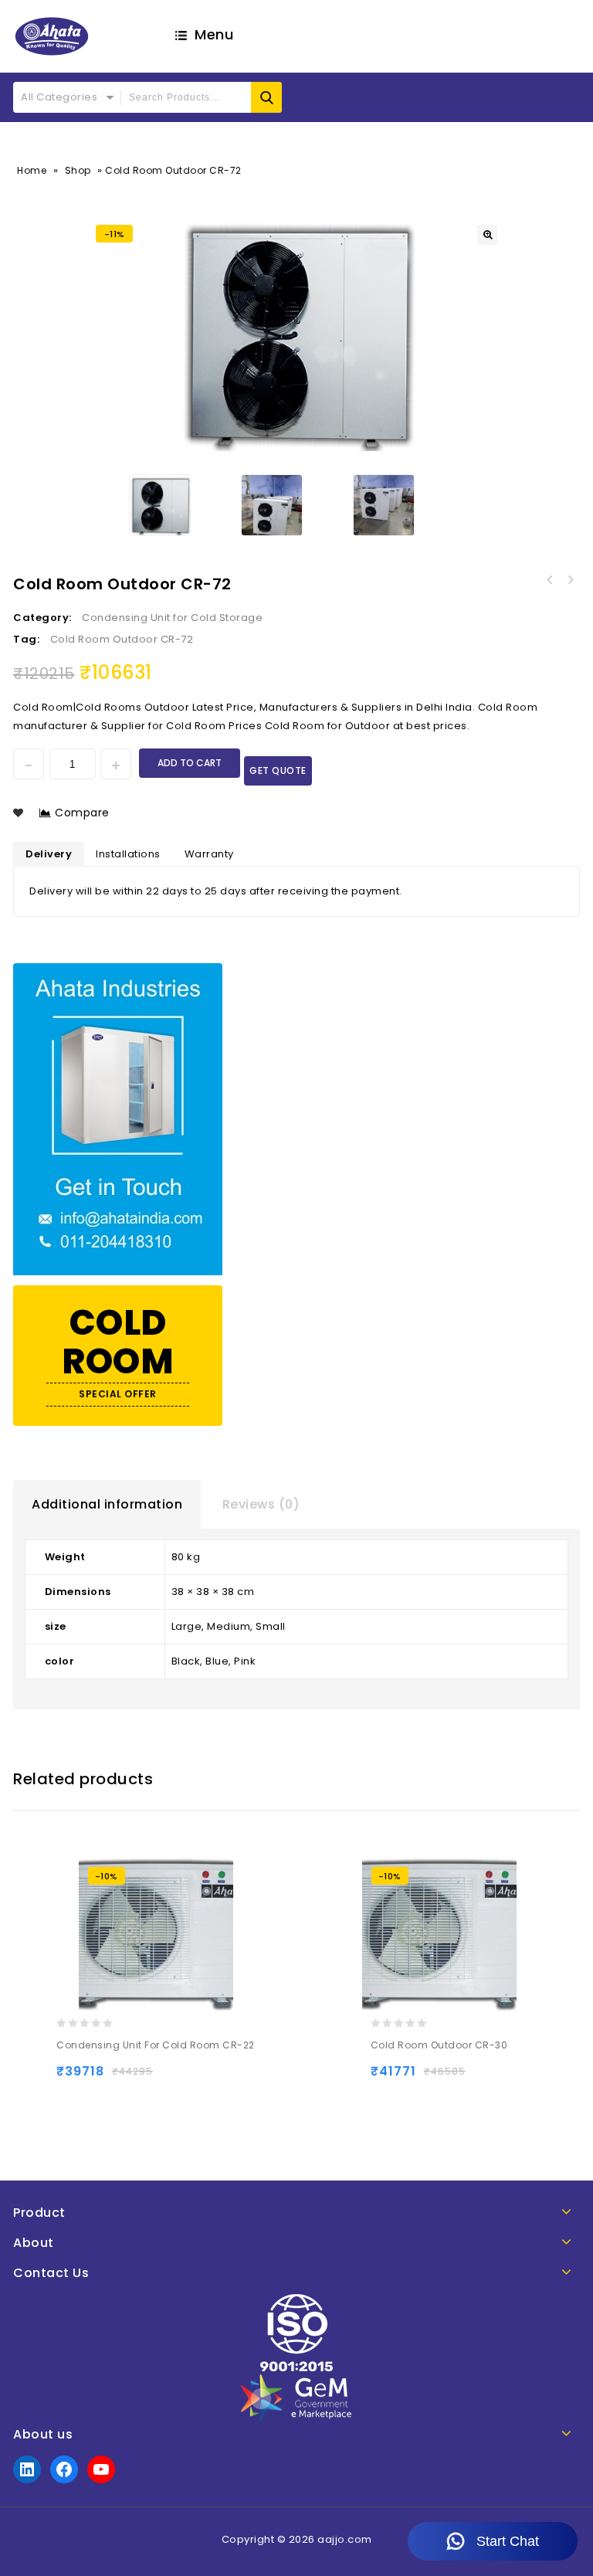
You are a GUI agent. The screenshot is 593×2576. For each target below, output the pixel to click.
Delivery (49, 854)
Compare (82, 813)
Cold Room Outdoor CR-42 (570, 580)
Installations (128, 854)
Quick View (132, 2078)
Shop (78, 170)
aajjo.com (345, 2539)
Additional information (107, 1504)
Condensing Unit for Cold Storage (172, 618)
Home (32, 170)
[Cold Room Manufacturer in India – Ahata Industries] (52, 36)
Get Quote (278, 770)
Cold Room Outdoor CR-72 (122, 639)
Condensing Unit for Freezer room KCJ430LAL (550, 580)
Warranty (209, 854)
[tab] (107, 1505)
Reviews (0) (261, 1504)
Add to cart (190, 763)
